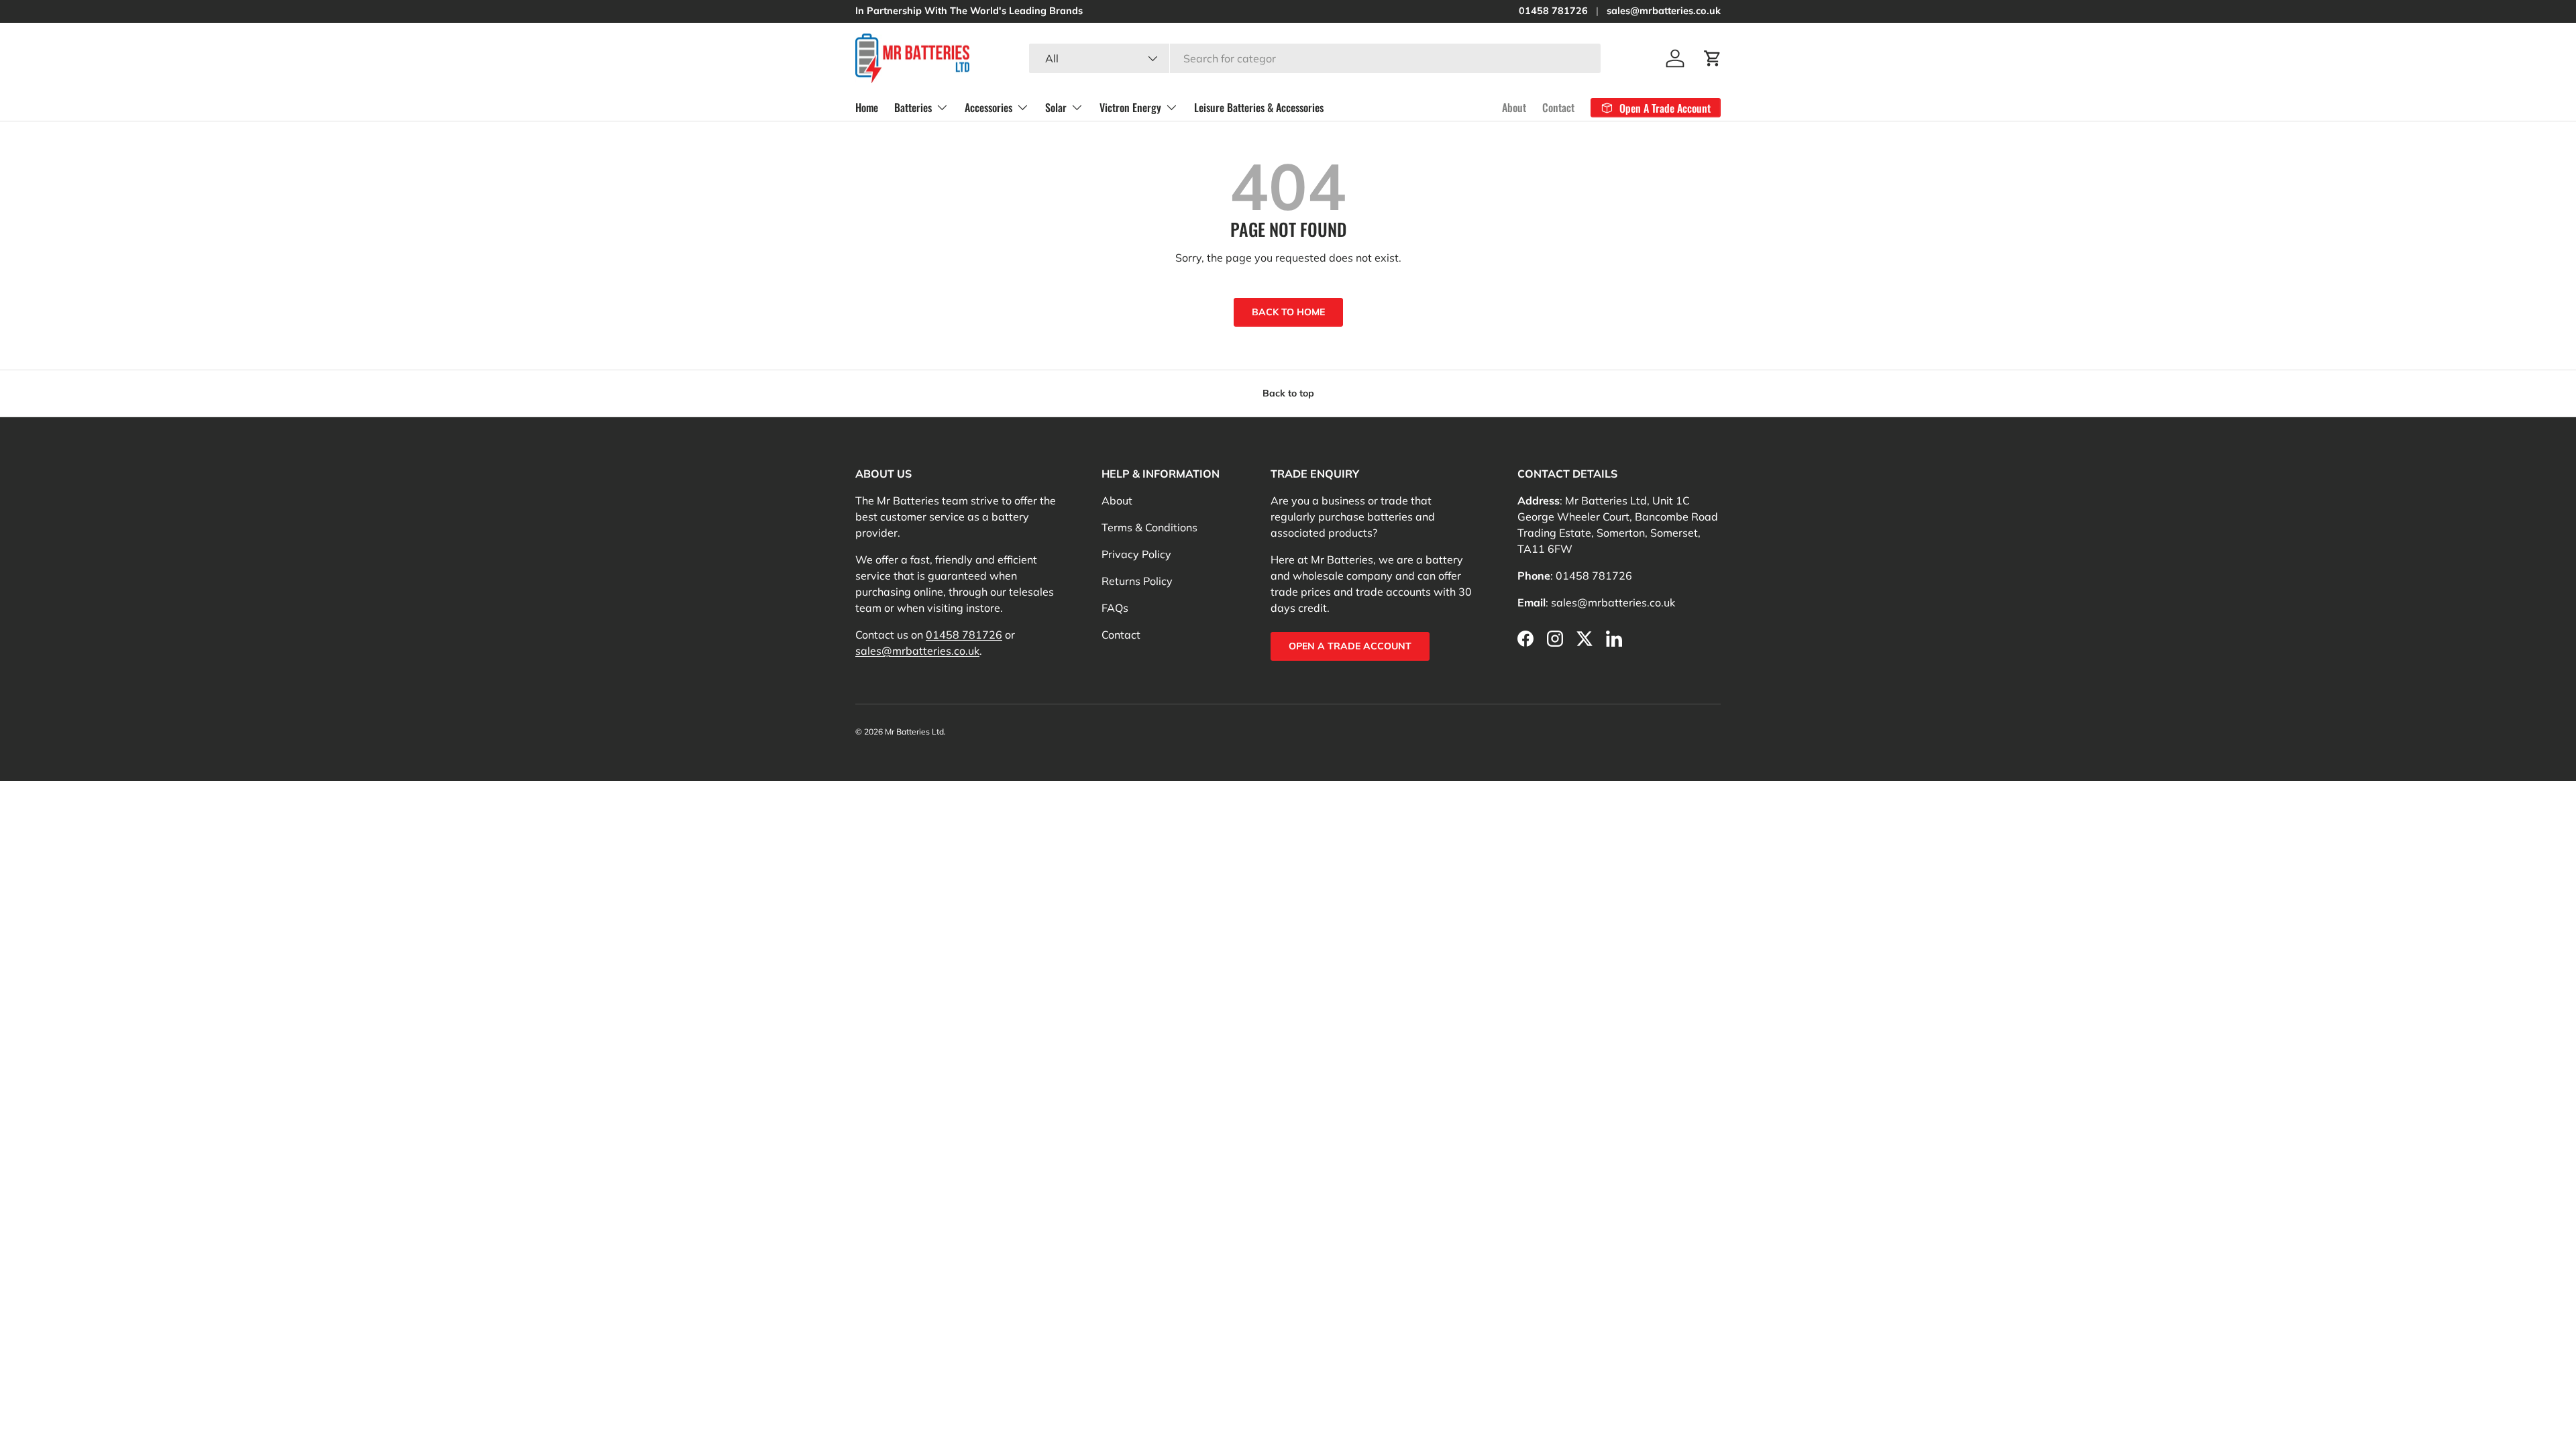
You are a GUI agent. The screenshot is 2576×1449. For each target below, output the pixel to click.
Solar (1056, 107)
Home (867, 107)
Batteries (913, 107)
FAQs (1115, 608)
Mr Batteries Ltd (914, 732)
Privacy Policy (1136, 554)
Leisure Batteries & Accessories (1259, 107)
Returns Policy (1137, 581)
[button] (1713, 58)
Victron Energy (1130, 107)
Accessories (988, 107)
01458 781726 (1553, 11)
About (1514, 107)
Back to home (1288, 312)
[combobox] (1315, 58)
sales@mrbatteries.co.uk (1664, 11)
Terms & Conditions (1149, 527)
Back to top (1288, 393)
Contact (1558, 107)
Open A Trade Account (1350, 646)
